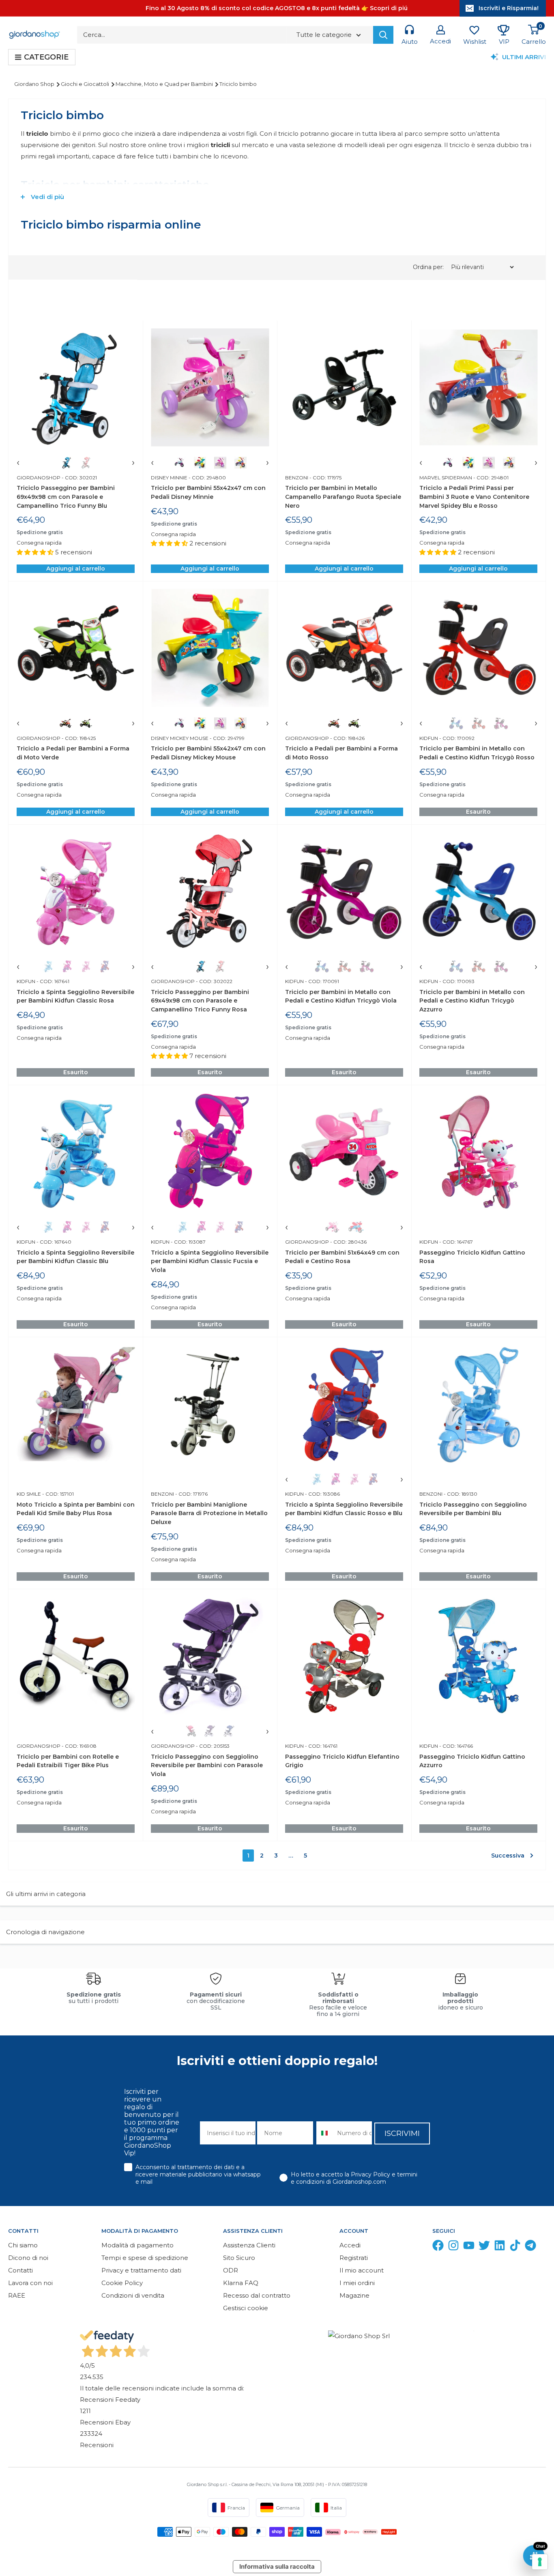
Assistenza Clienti (249, 2245)
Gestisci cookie (246, 2308)
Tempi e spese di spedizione (145, 2258)
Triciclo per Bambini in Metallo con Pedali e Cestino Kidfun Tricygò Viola (341, 996)
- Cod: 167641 (52, 981)
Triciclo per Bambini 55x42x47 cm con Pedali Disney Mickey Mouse (208, 753)
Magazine (354, 2295)
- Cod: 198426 (347, 738)
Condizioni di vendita (133, 2295)
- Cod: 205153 (212, 1746)
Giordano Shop (35, 84)
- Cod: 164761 (321, 1746)
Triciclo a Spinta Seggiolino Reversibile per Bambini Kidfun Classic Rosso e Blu (344, 1509)
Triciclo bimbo (238, 84)
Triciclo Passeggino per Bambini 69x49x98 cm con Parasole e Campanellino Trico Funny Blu (66, 497)
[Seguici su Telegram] (530, 2247)
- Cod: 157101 (57, 1494)
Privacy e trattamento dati (141, 2270)
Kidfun (429, 738)
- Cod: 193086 (322, 1494)
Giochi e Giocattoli (86, 84)
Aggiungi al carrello (76, 569)
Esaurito (478, 812)
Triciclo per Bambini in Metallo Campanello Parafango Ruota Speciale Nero (343, 497)
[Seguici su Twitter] (484, 2247)
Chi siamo (23, 2245)
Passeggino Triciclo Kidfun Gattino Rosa (472, 1257)
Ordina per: (429, 267)
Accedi (350, 2245)
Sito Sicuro (239, 2258)
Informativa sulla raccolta (277, 2566)
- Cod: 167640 (53, 1242)
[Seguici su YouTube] (469, 2247)
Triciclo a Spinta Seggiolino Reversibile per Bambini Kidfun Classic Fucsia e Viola (210, 1261)
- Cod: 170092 (456, 738)
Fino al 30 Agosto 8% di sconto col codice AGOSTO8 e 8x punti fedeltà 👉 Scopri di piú (277, 8)
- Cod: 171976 (191, 1494)
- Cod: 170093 (456, 981)
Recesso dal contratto (257, 2295)
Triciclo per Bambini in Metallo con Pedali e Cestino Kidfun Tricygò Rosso (477, 753)
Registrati (354, 2258)
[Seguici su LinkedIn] (500, 2247)
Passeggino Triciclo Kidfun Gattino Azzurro (472, 1761)
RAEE (17, 2295)
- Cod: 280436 (348, 1242)
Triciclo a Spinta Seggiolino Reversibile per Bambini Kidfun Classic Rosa (75, 996)
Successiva (508, 1856)
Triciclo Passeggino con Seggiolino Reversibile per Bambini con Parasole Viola (207, 1765)
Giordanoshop (39, 478)
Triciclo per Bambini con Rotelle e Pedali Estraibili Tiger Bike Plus (68, 1761)
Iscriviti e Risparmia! (509, 8)
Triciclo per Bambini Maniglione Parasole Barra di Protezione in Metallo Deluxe (209, 1513)
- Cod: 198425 (78, 738)
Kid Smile (29, 1494)
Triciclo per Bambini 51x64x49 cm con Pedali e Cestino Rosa (342, 1257)
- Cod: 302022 (214, 981)
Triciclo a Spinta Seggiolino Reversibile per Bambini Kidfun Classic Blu (75, 1257)
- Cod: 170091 (321, 981)
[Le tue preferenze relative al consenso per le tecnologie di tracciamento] (540, 2562)
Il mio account (362, 2270)
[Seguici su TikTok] (515, 2247)
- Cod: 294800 (207, 478)
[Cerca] (383, 35)
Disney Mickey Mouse (180, 738)
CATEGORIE (46, 57)
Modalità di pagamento (137, 2245)
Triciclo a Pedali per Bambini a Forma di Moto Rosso (341, 753)
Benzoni (297, 478)
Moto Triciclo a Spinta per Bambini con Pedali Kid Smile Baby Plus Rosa (76, 1509)
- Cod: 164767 (455, 1242)
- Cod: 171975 (325, 478)
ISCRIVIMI (402, 2133)
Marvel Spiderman (446, 478)
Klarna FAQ (241, 2283)
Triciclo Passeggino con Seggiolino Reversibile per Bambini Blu (473, 1509)
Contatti (20, 2270)
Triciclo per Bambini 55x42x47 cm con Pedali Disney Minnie (208, 492)
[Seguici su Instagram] (453, 2247)
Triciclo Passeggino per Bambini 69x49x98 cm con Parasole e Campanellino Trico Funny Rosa (200, 1001)
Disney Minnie (169, 478)
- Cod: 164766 (455, 1746)
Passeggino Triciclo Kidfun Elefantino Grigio (342, 1761)
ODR (231, 2270)
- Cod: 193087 (188, 1242)
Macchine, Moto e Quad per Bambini (165, 84)
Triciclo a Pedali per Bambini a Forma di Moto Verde (73, 753)
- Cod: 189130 (460, 1494)
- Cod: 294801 (490, 478)
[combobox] (325, 2133)
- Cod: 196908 (78, 1746)
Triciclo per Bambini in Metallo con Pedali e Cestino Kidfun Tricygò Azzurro (472, 1001)
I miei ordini (357, 2283)
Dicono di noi (28, 2258)
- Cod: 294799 (227, 738)
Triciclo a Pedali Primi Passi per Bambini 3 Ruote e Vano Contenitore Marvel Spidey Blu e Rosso (474, 497)
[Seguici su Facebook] (438, 2247)
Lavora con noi (30, 2283)
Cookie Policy (122, 2283)
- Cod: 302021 (79, 478)
